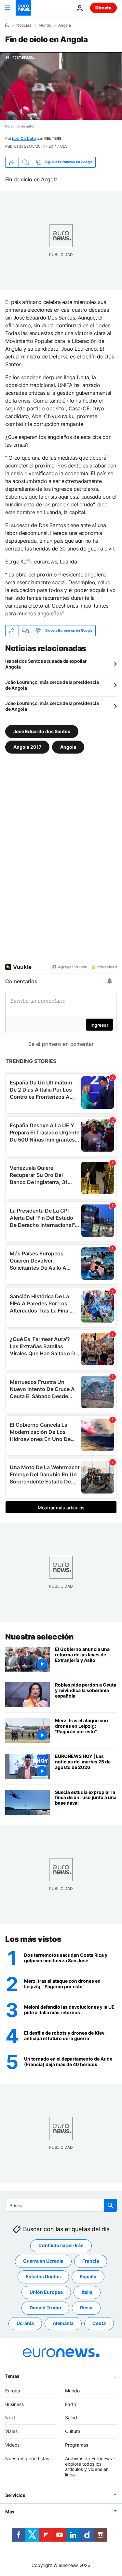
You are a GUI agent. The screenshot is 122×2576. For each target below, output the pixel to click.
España (88, 2276)
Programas (77, 2445)
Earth (71, 2404)
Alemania (63, 2323)
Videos (12, 2445)
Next (10, 2418)
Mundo (45, 25)
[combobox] (61, 2205)
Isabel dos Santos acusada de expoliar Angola (46, 664)
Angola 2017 (27, 747)
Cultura (73, 2431)
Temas (12, 2376)
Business (14, 2404)
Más (10, 2512)
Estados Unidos (43, 2276)
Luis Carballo (24, 138)
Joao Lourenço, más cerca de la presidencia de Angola (52, 706)
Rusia (86, 2308)
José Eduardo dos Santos (42, 731)
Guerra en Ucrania (43, 2261)
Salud (71, 2418)
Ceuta (99, 2323)
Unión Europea (46, 2292)
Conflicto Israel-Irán (61, 2245)
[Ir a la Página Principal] (23, 8)
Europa (13, 2391)
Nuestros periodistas (27, 2458)
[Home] (7, 25)
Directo (103, 8)
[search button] (110, 2205)
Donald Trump (45, 2308)
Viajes (11, 2431)
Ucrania (25, 2323)
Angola (65, 25)
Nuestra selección (40, 1637)
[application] (61, 86)
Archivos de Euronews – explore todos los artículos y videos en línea (90, 2467)
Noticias (24, 25)
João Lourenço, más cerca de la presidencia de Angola (52, 685)
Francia (91, 2261)
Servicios (15, 2495)
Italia (87, 2292)
